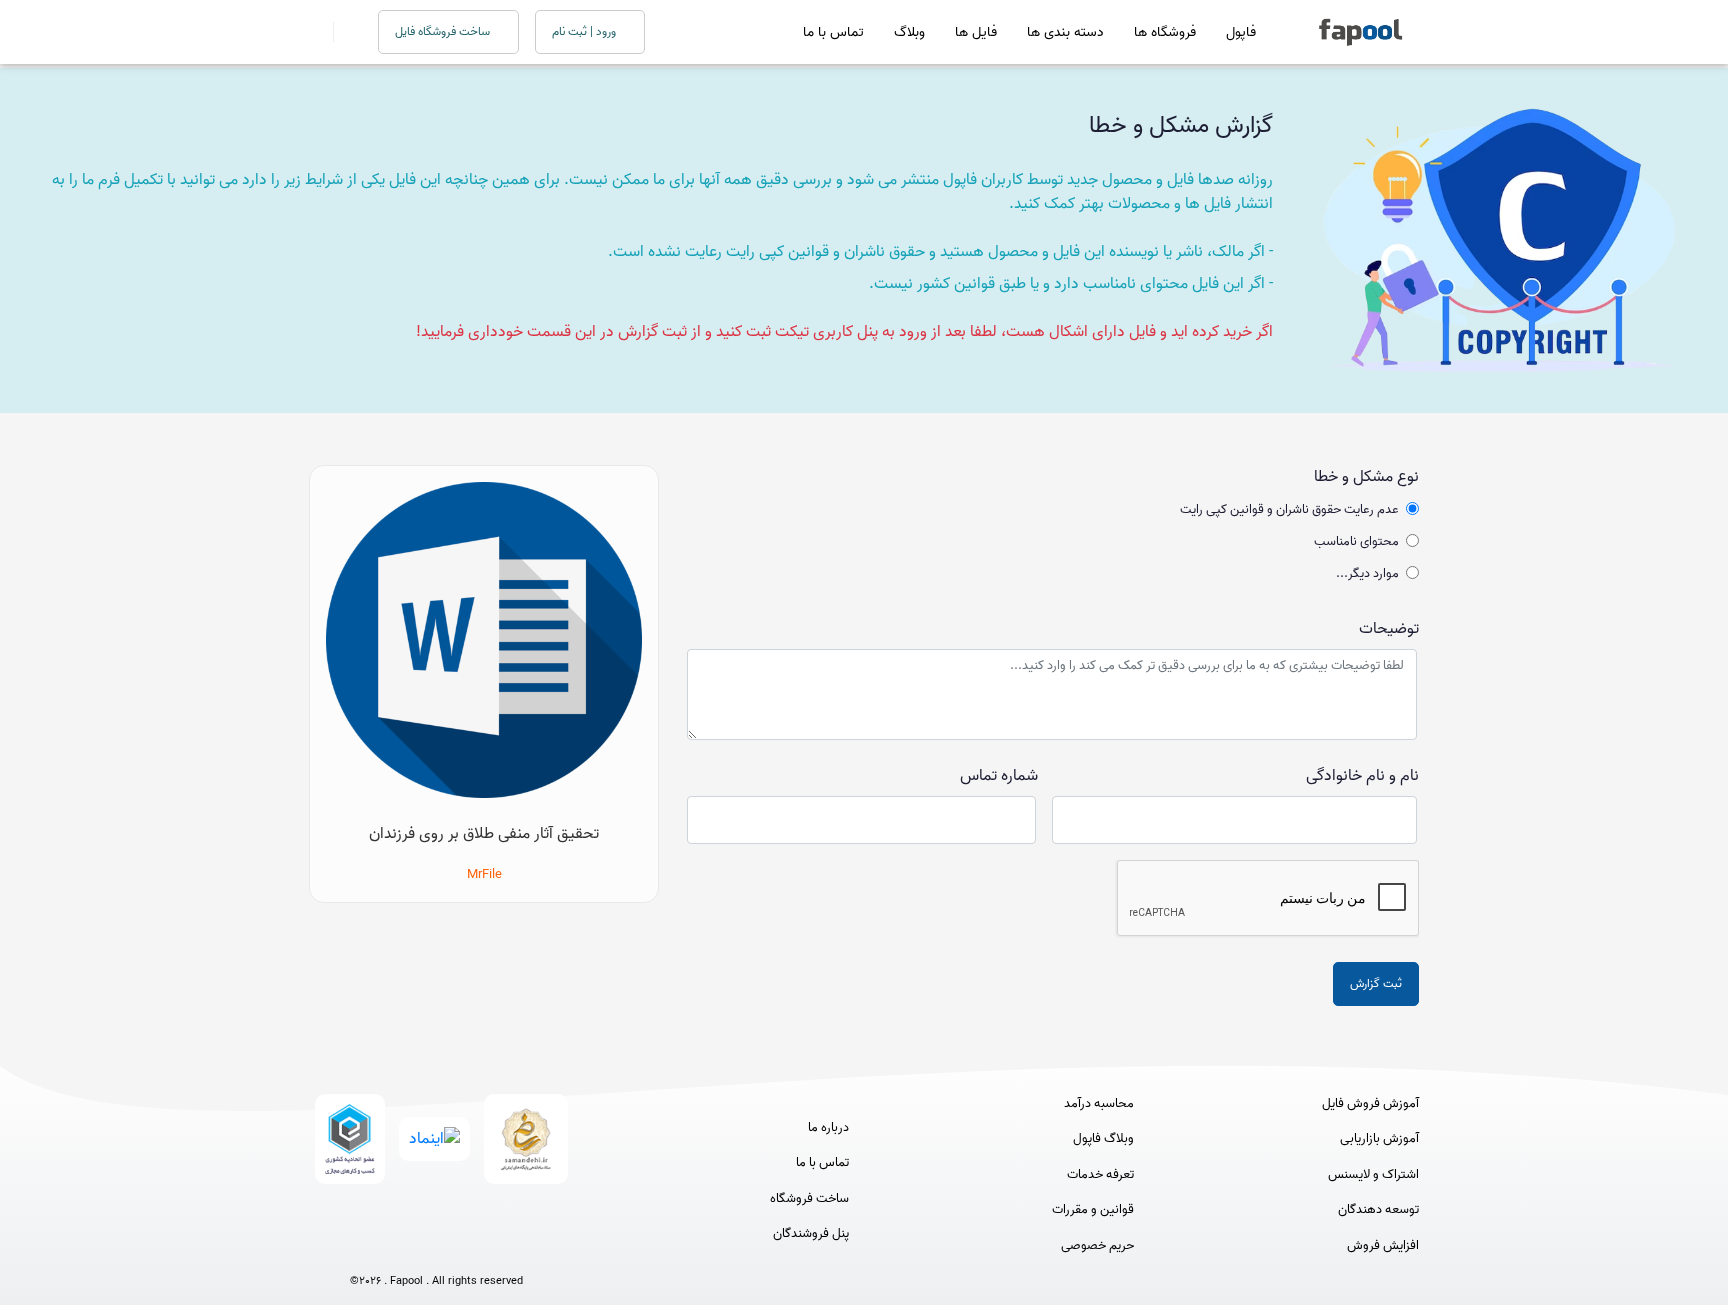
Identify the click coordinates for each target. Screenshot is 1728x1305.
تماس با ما (833, 32)
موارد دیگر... (1367, 574)
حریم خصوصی (1097, 1246)
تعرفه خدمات (1100, 1175)
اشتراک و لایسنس (1373, 1175)
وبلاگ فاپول (1103, 1139)
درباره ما (828, 1128)
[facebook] (362, 1247)
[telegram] (399, 1247)
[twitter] (473, 1247)
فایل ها (976, 32)
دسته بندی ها (1065, 32)
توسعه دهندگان (1378, 1210)
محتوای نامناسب (1356, 542)
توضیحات (1389, 629)
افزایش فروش (1383, 1246)
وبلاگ (909, 32)
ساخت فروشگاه (809, 1199)
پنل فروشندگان (811, 1234)
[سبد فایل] (317, 32)
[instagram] (436, 1247)
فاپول (1241, 32)
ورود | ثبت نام (585, 31)
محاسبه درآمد (1099, 1104)
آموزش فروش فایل (1370, 1104)
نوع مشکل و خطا (1366, 477)
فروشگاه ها (1165, 32)
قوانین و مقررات (1093, 1210)
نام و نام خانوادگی (1362, 776)
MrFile (484, 874)
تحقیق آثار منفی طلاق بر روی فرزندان (484, 834)
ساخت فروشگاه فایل (444, 31)
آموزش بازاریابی (1379, 1139)
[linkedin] (510, 1247)
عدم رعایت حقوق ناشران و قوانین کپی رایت (1289, 510)
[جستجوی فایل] (343, 32)
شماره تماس (999, 776)
